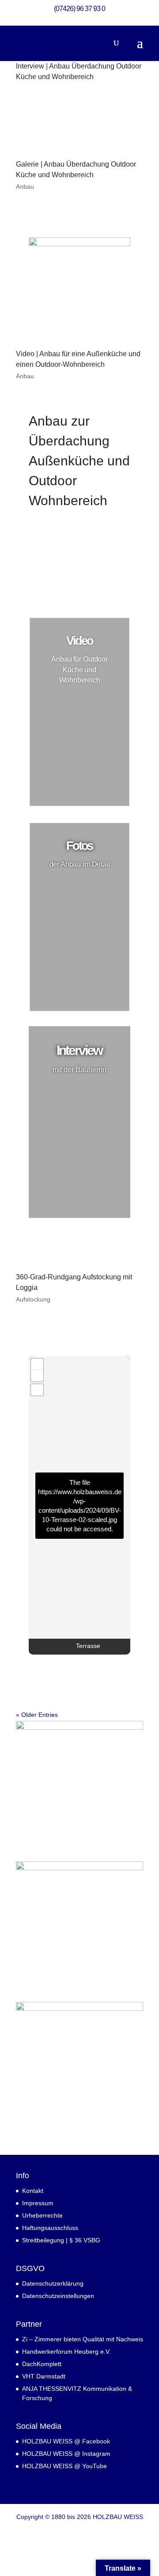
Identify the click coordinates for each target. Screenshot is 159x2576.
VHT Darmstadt (44, 2376)
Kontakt (33, 2191)
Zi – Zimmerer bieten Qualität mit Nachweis (83, 2339)
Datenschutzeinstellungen (58, 2296)
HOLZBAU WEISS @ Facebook (66, 2441)
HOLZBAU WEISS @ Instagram (66, 2454)
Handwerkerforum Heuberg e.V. (66, 2352)
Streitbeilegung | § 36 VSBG (61, 2240)
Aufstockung (33, 1299)
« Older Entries (37, 1715)
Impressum (38, 2203)
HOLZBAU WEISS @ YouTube (64, 2466)
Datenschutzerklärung (53, 2283)
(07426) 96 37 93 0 (79, 9)
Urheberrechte (42, 2215)
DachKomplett (42, 2364)
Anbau (25, 186)
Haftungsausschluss (50, 2228)
